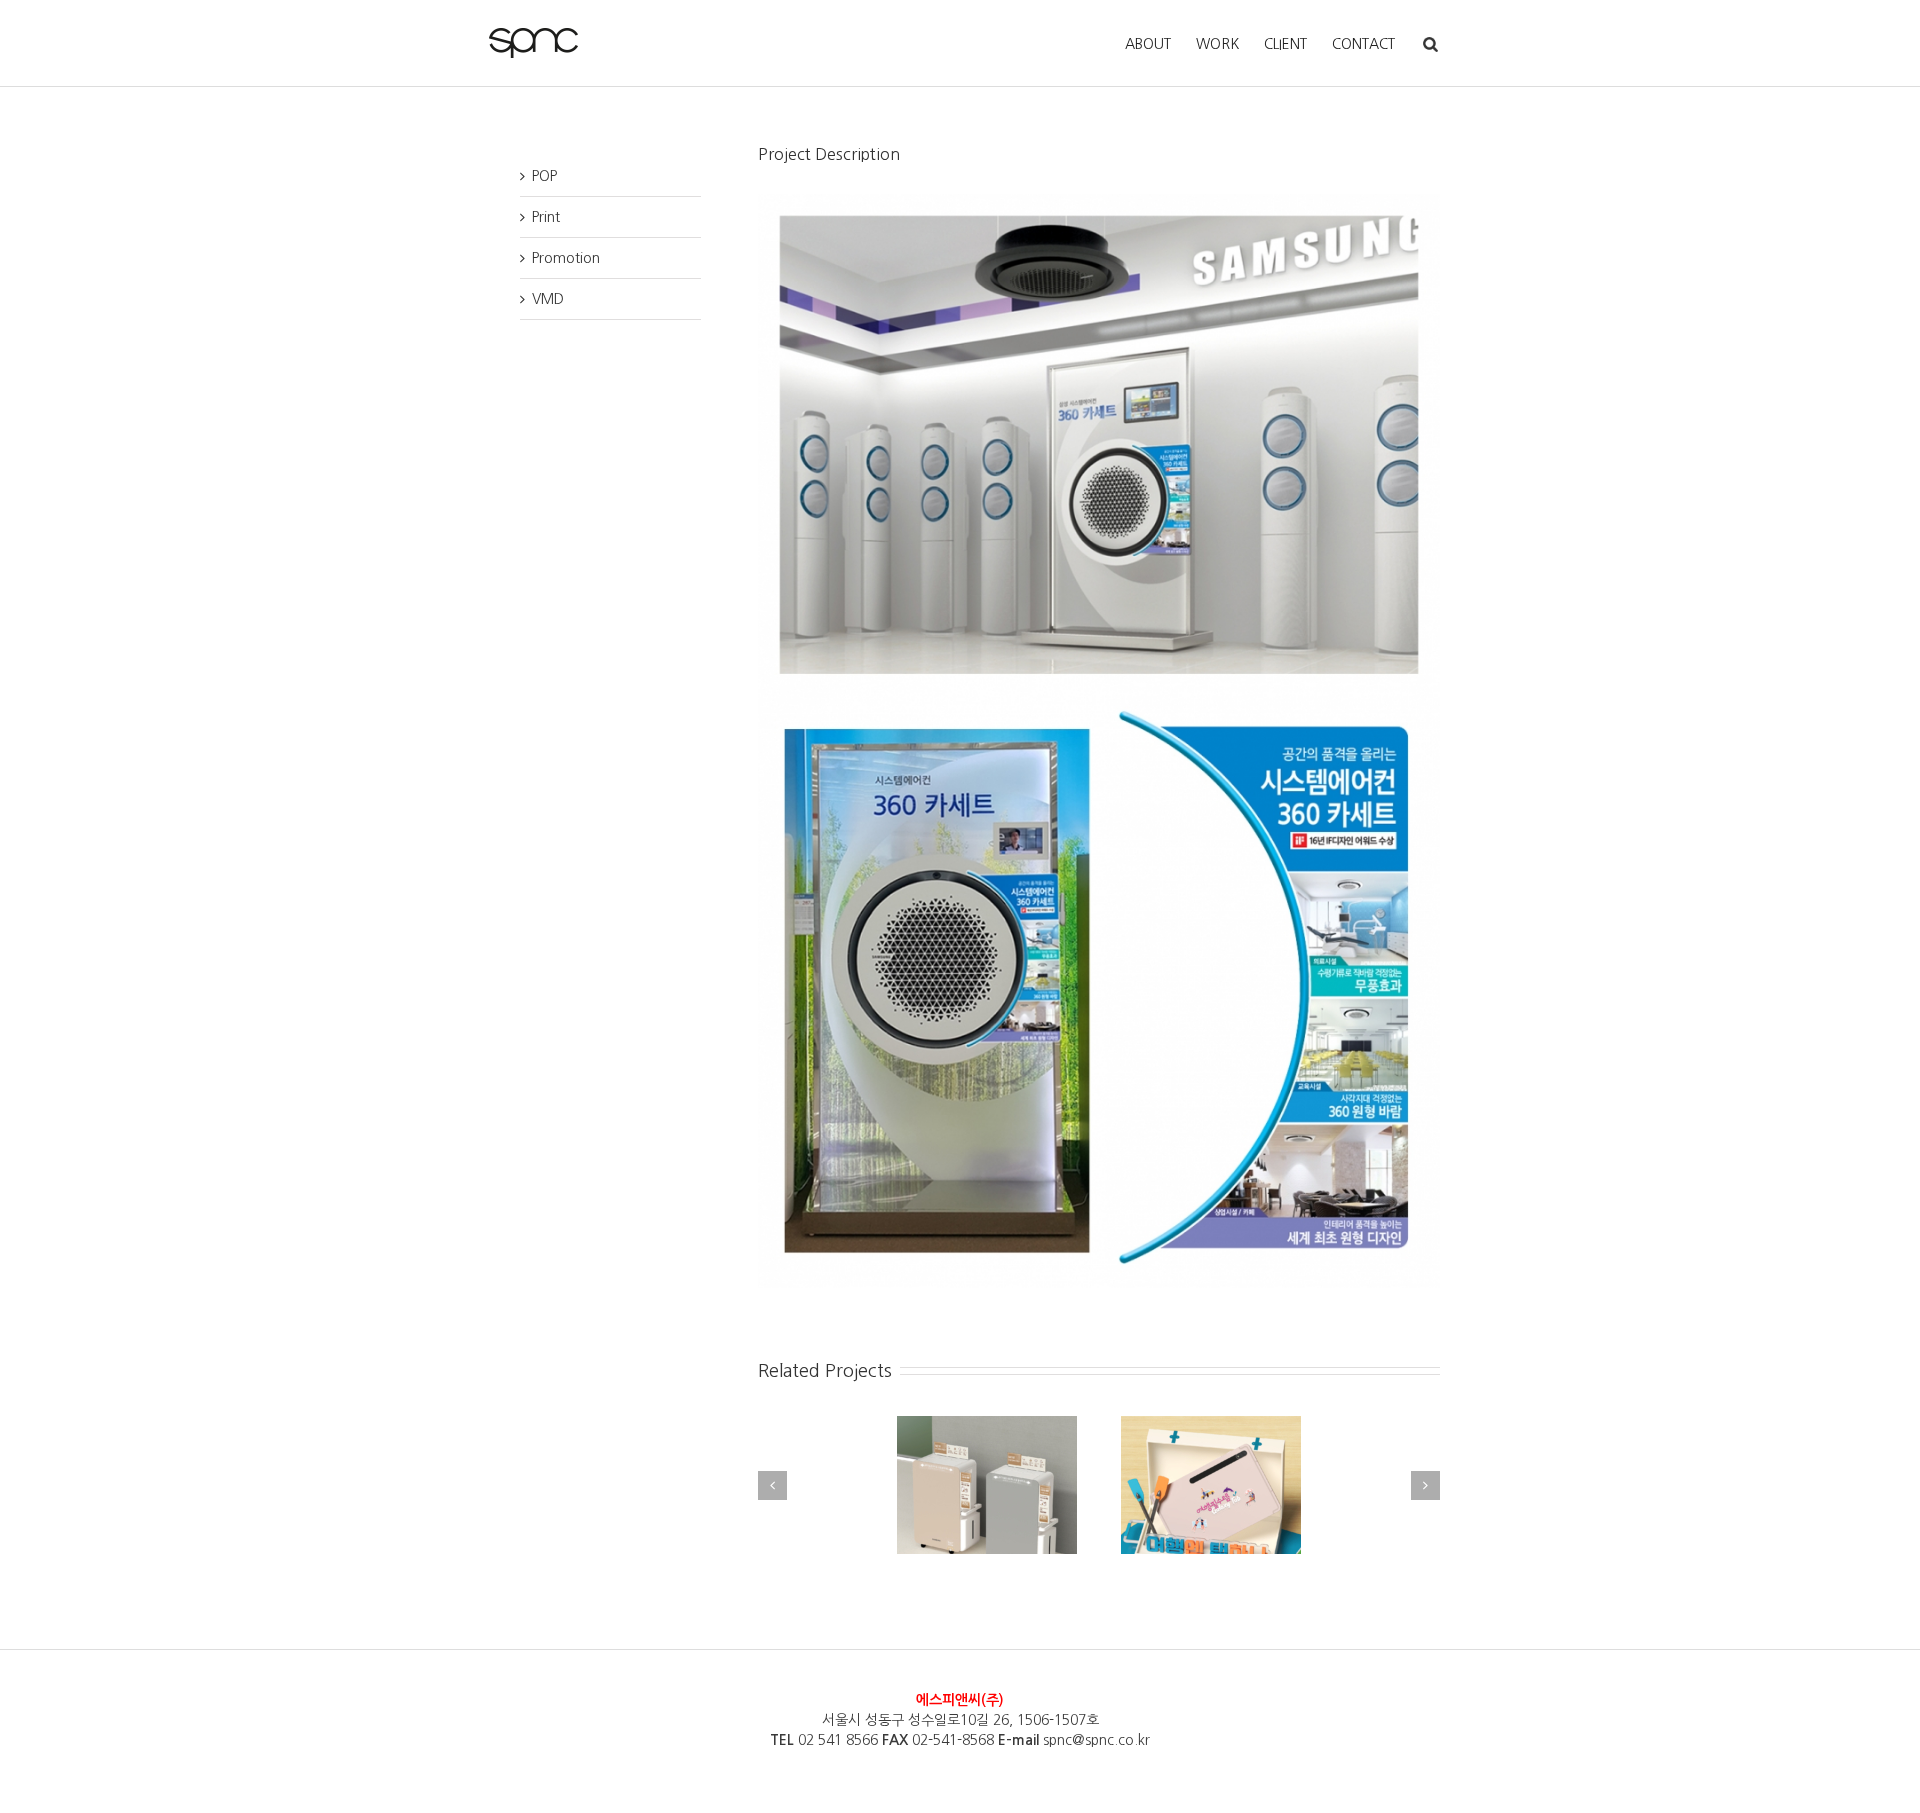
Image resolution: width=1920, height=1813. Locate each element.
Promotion (566, 258)
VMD (548, 299)
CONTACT (1363, 44)
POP (544, 176)
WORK (1217, 44)
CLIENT (1285, 44)
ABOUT (1148, 44)
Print (546, 217)
